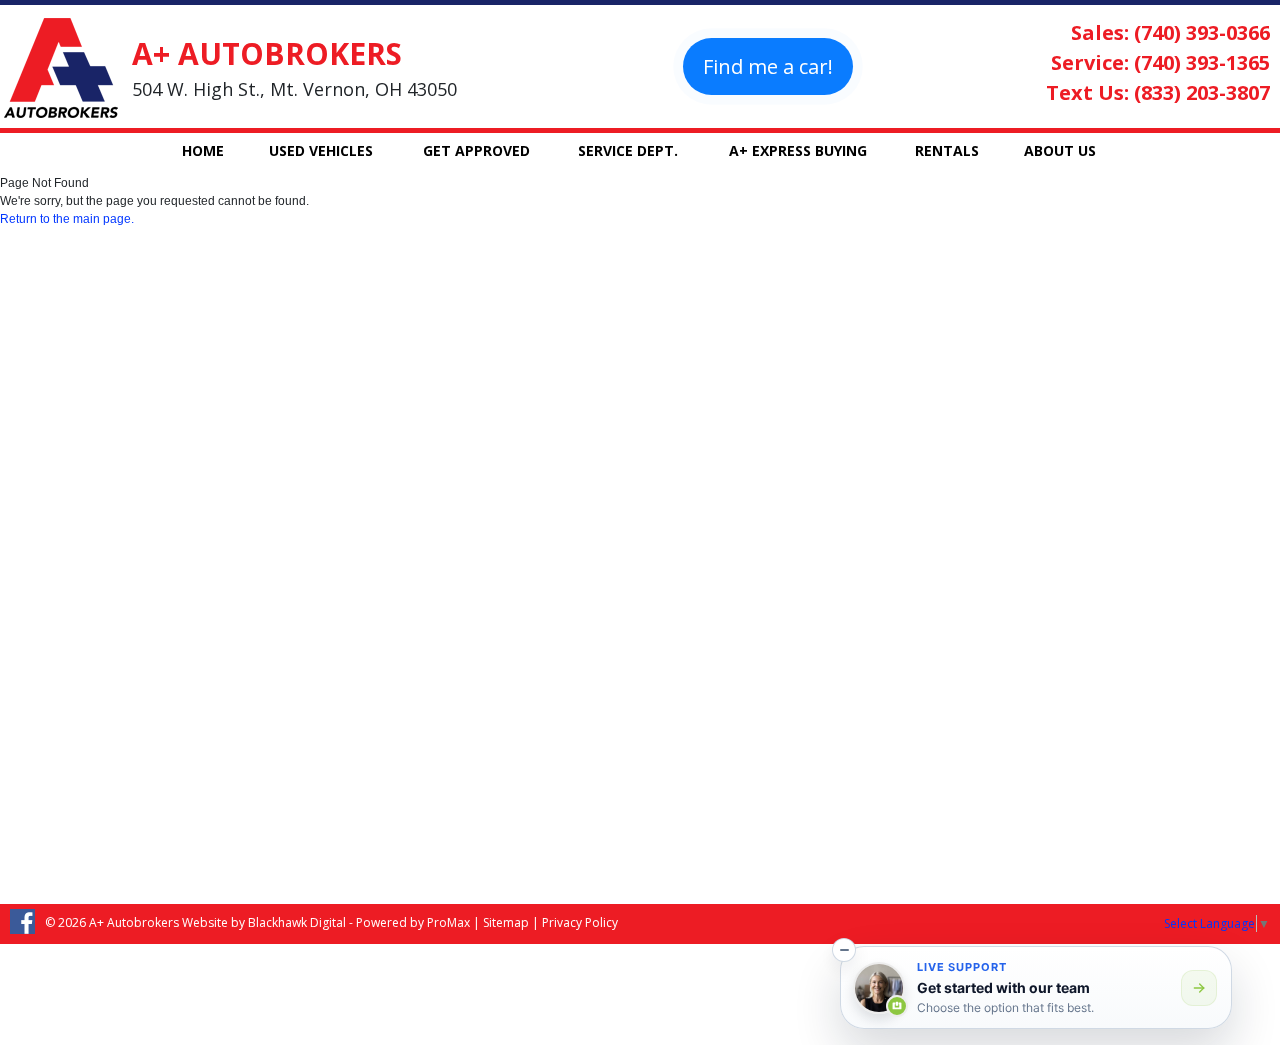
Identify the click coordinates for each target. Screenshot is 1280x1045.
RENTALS (947, 150)
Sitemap (506, 922)
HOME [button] (203, 150)
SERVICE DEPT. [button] (628, 150)
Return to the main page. (67, 219)
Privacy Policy (580, 922)
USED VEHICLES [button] (321, 150)
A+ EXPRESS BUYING (798, 150)
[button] (844, 950)
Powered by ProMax (413, 922)
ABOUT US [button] (1060, 150)
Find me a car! (768, 66)
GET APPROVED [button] (476, 150)
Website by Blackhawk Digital (264, 922)
